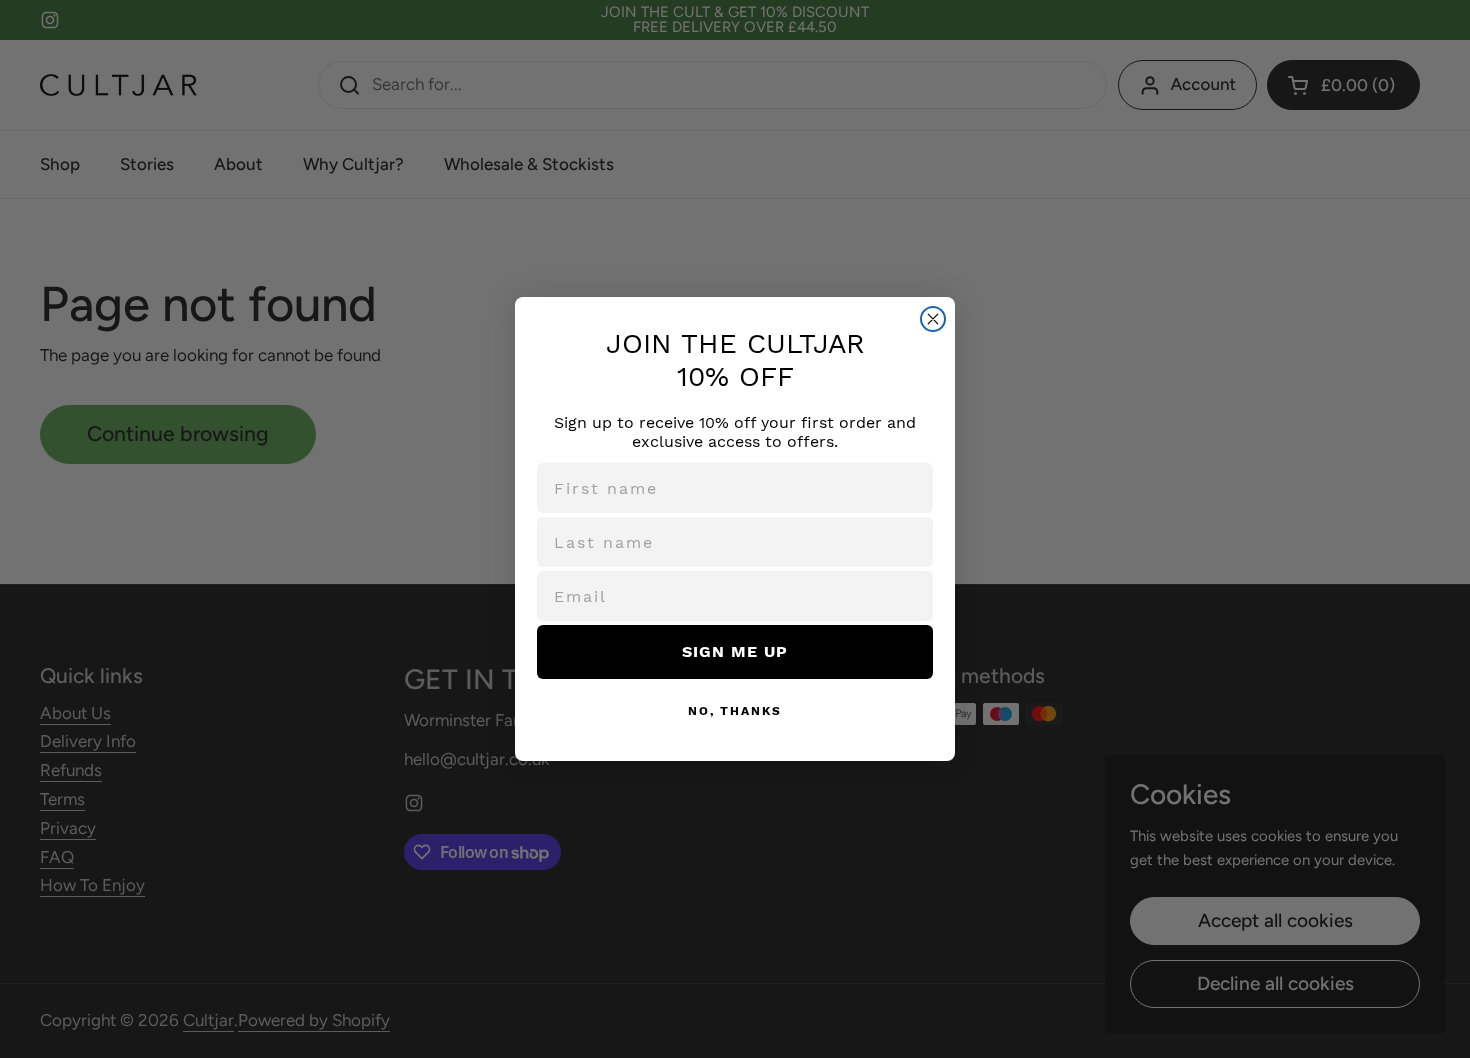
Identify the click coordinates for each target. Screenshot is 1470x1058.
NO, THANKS (735, 711)
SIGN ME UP (735, 651)
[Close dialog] (933, 319)
